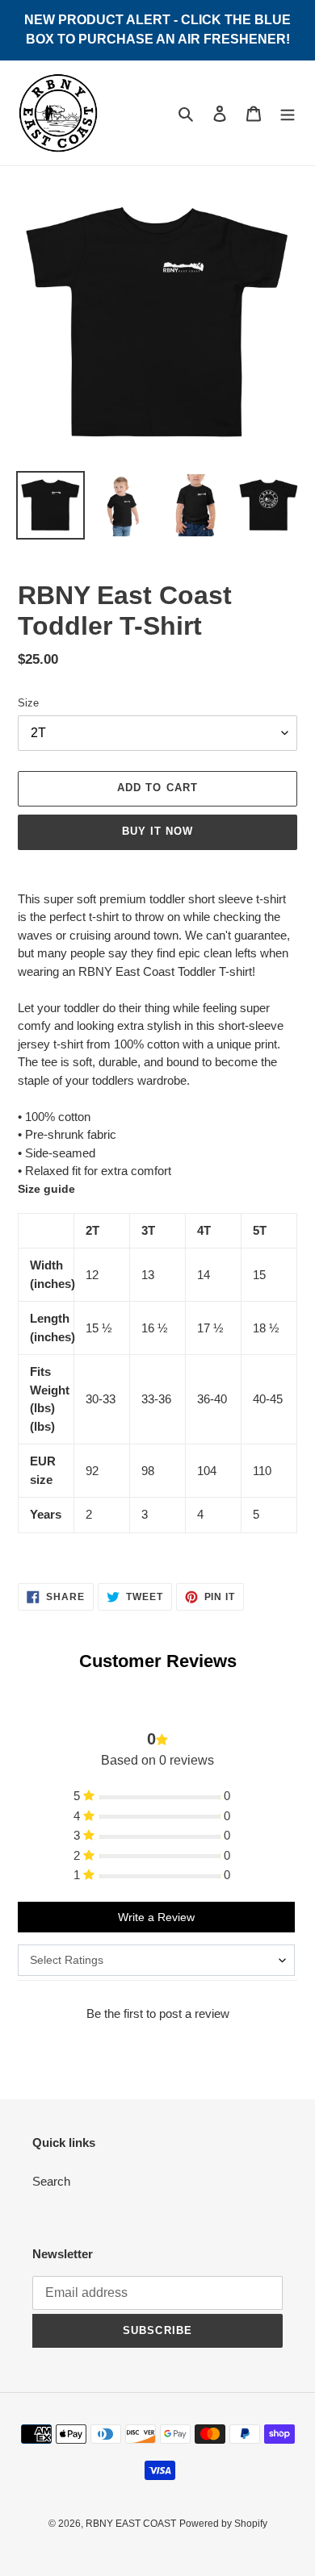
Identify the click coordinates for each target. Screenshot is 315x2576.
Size (28, 703)
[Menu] (288, 113)
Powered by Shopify (223, 2524)
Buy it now (157, 831)
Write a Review (156, 1917)
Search (51, 2181)
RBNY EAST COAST (131, 2524)
